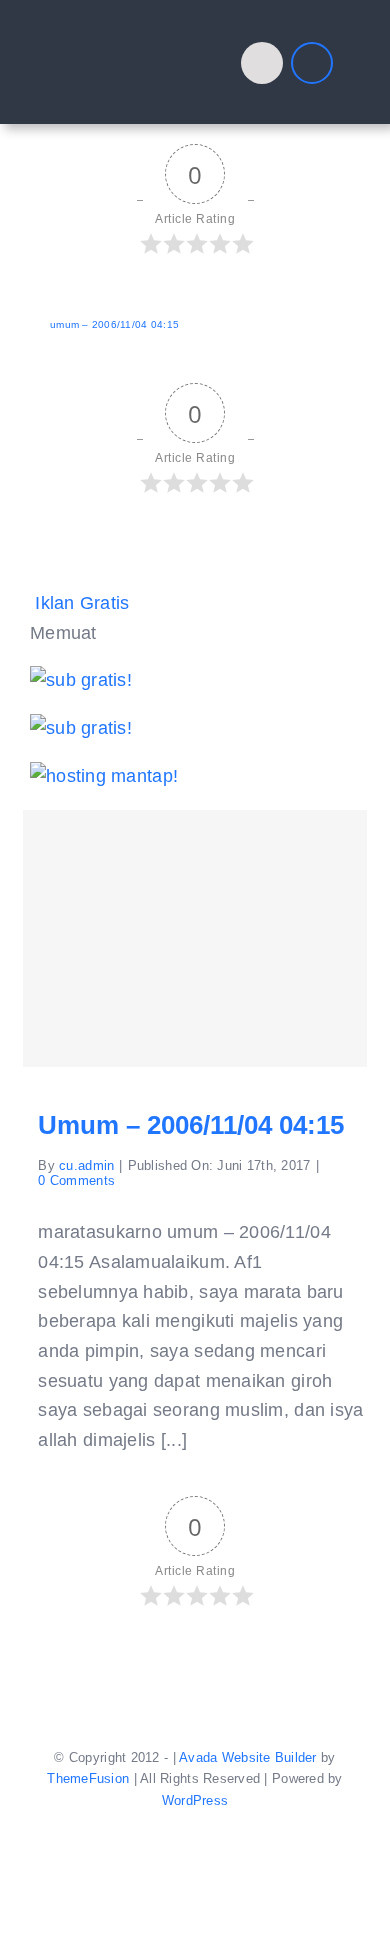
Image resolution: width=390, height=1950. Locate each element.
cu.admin (86, 1165)
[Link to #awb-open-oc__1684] (312, 63)
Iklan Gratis (82, 603)
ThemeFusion (88, 1778)
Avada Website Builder (248, 1757)
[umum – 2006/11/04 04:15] (194, 938)
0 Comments (76, 1180)
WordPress (195, 1800)
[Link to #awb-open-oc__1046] (262, 63)
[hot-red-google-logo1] (119, 34)
